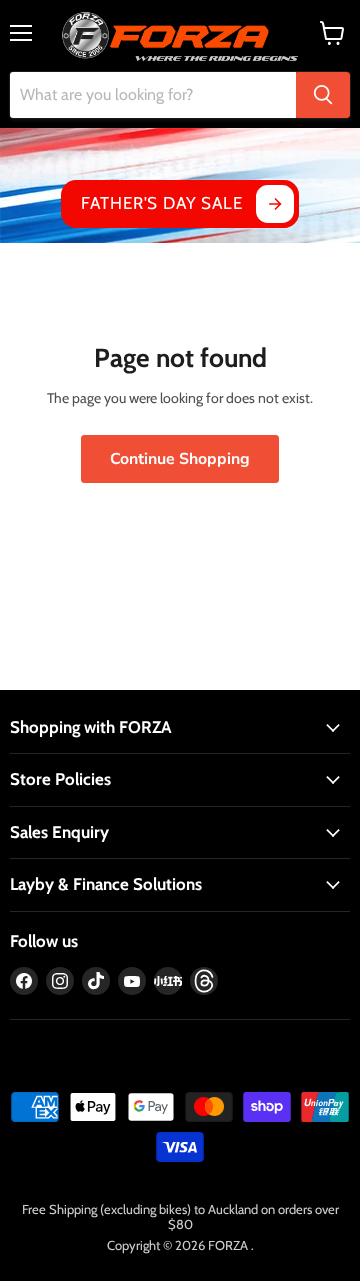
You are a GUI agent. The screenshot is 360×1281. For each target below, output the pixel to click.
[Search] (323, 95)
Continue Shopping (180, 459)
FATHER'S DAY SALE (161, 203)
